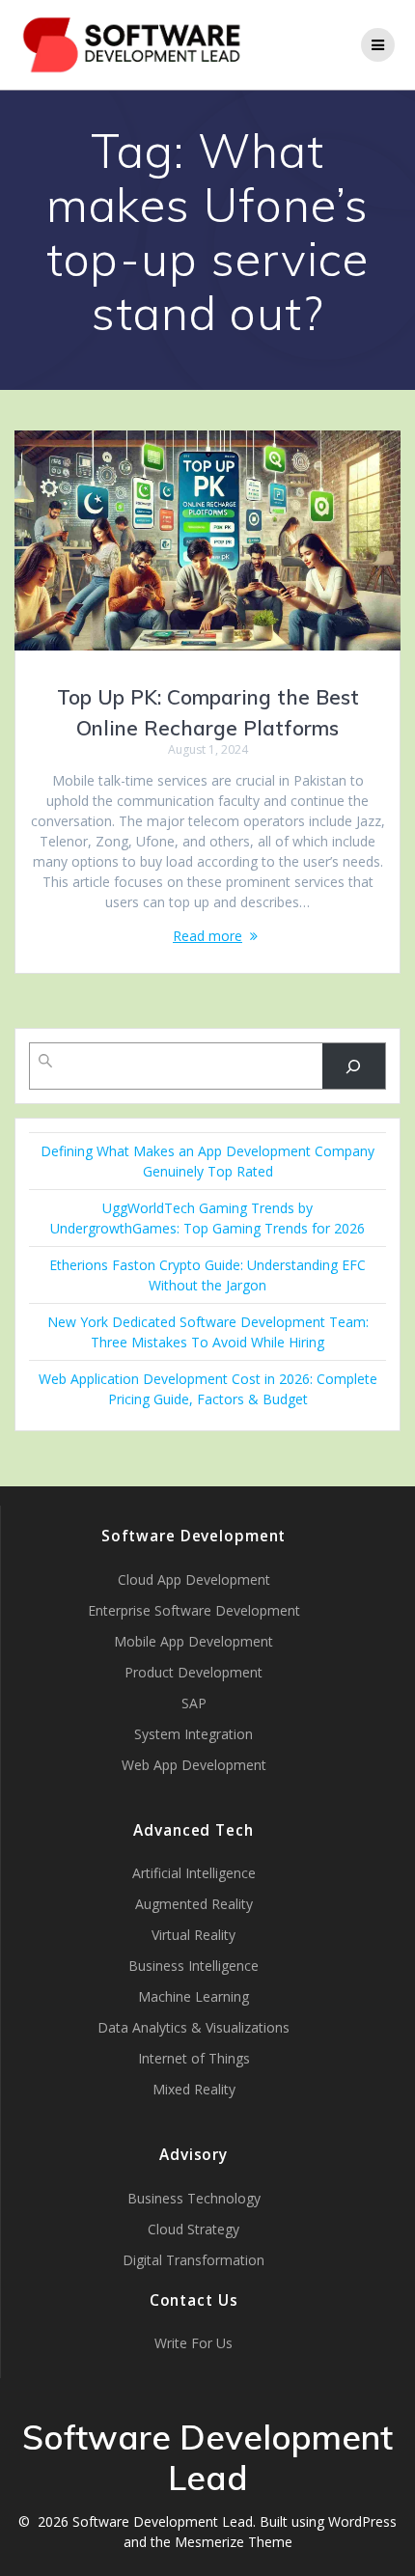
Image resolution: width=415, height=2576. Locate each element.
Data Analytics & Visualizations (194, 2027)
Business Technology (194, 2198)
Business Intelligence (194, 1966)
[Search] (354, 1066)
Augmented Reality (194, 1904)
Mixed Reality (194, 2089)
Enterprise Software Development (194, 1610)
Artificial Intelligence (194, 1873)
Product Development (194, 1672)
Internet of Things (194, 2058)
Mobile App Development (194, 1641)
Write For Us (194, 2343)
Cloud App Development (194, 1579)
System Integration (194, 1734)
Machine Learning (194, 1996)
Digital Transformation (194, 2260)
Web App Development (194, 1765)
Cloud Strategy (194, 2229)
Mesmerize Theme (234, 2542)
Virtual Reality (194, 1935)
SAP (194, 1703)
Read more (207, 936)
